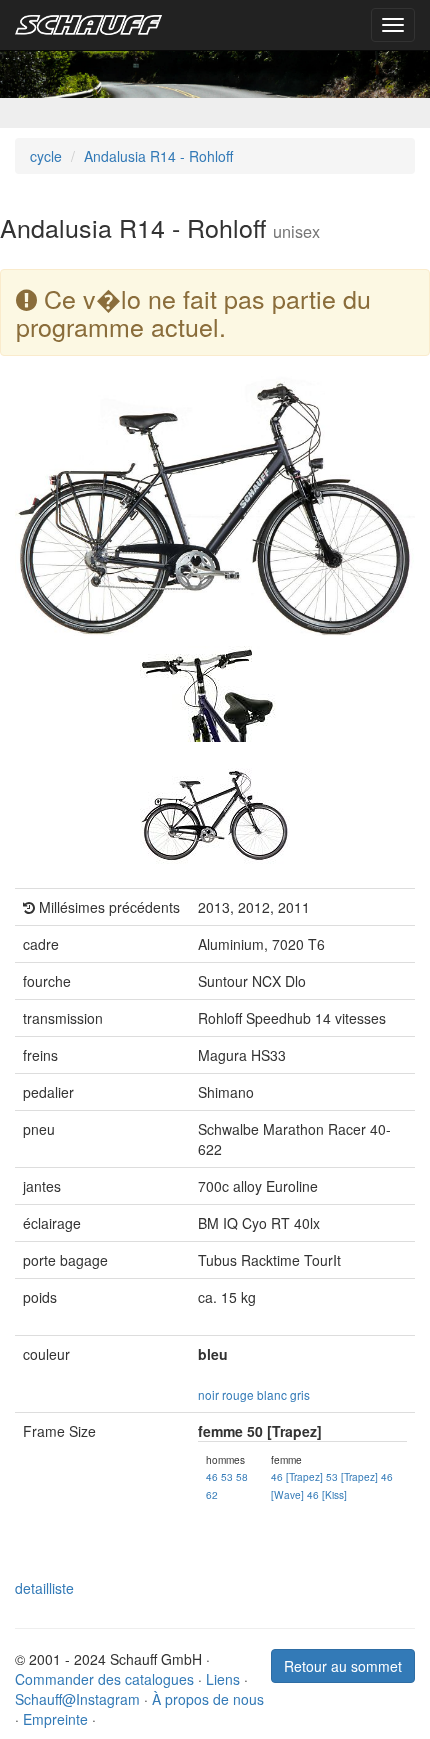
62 (212, 1494)
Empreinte (55, 1719)
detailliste (44, 1588)
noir (208, 1394)
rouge (238, 1394)
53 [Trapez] (352, 1476)
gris (300, 1394)
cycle (46, 156)
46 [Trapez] (297, 1476)
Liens (223, 1679)
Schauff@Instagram (77, 1699)
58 (242, 1476)
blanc (272, 1394)
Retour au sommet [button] (343, 1666)
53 (227, 1476)
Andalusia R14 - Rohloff (158, 156)
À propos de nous (208, 1699)
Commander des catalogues (104, 1679)
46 (212, 1476)
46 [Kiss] (327, 1494)
